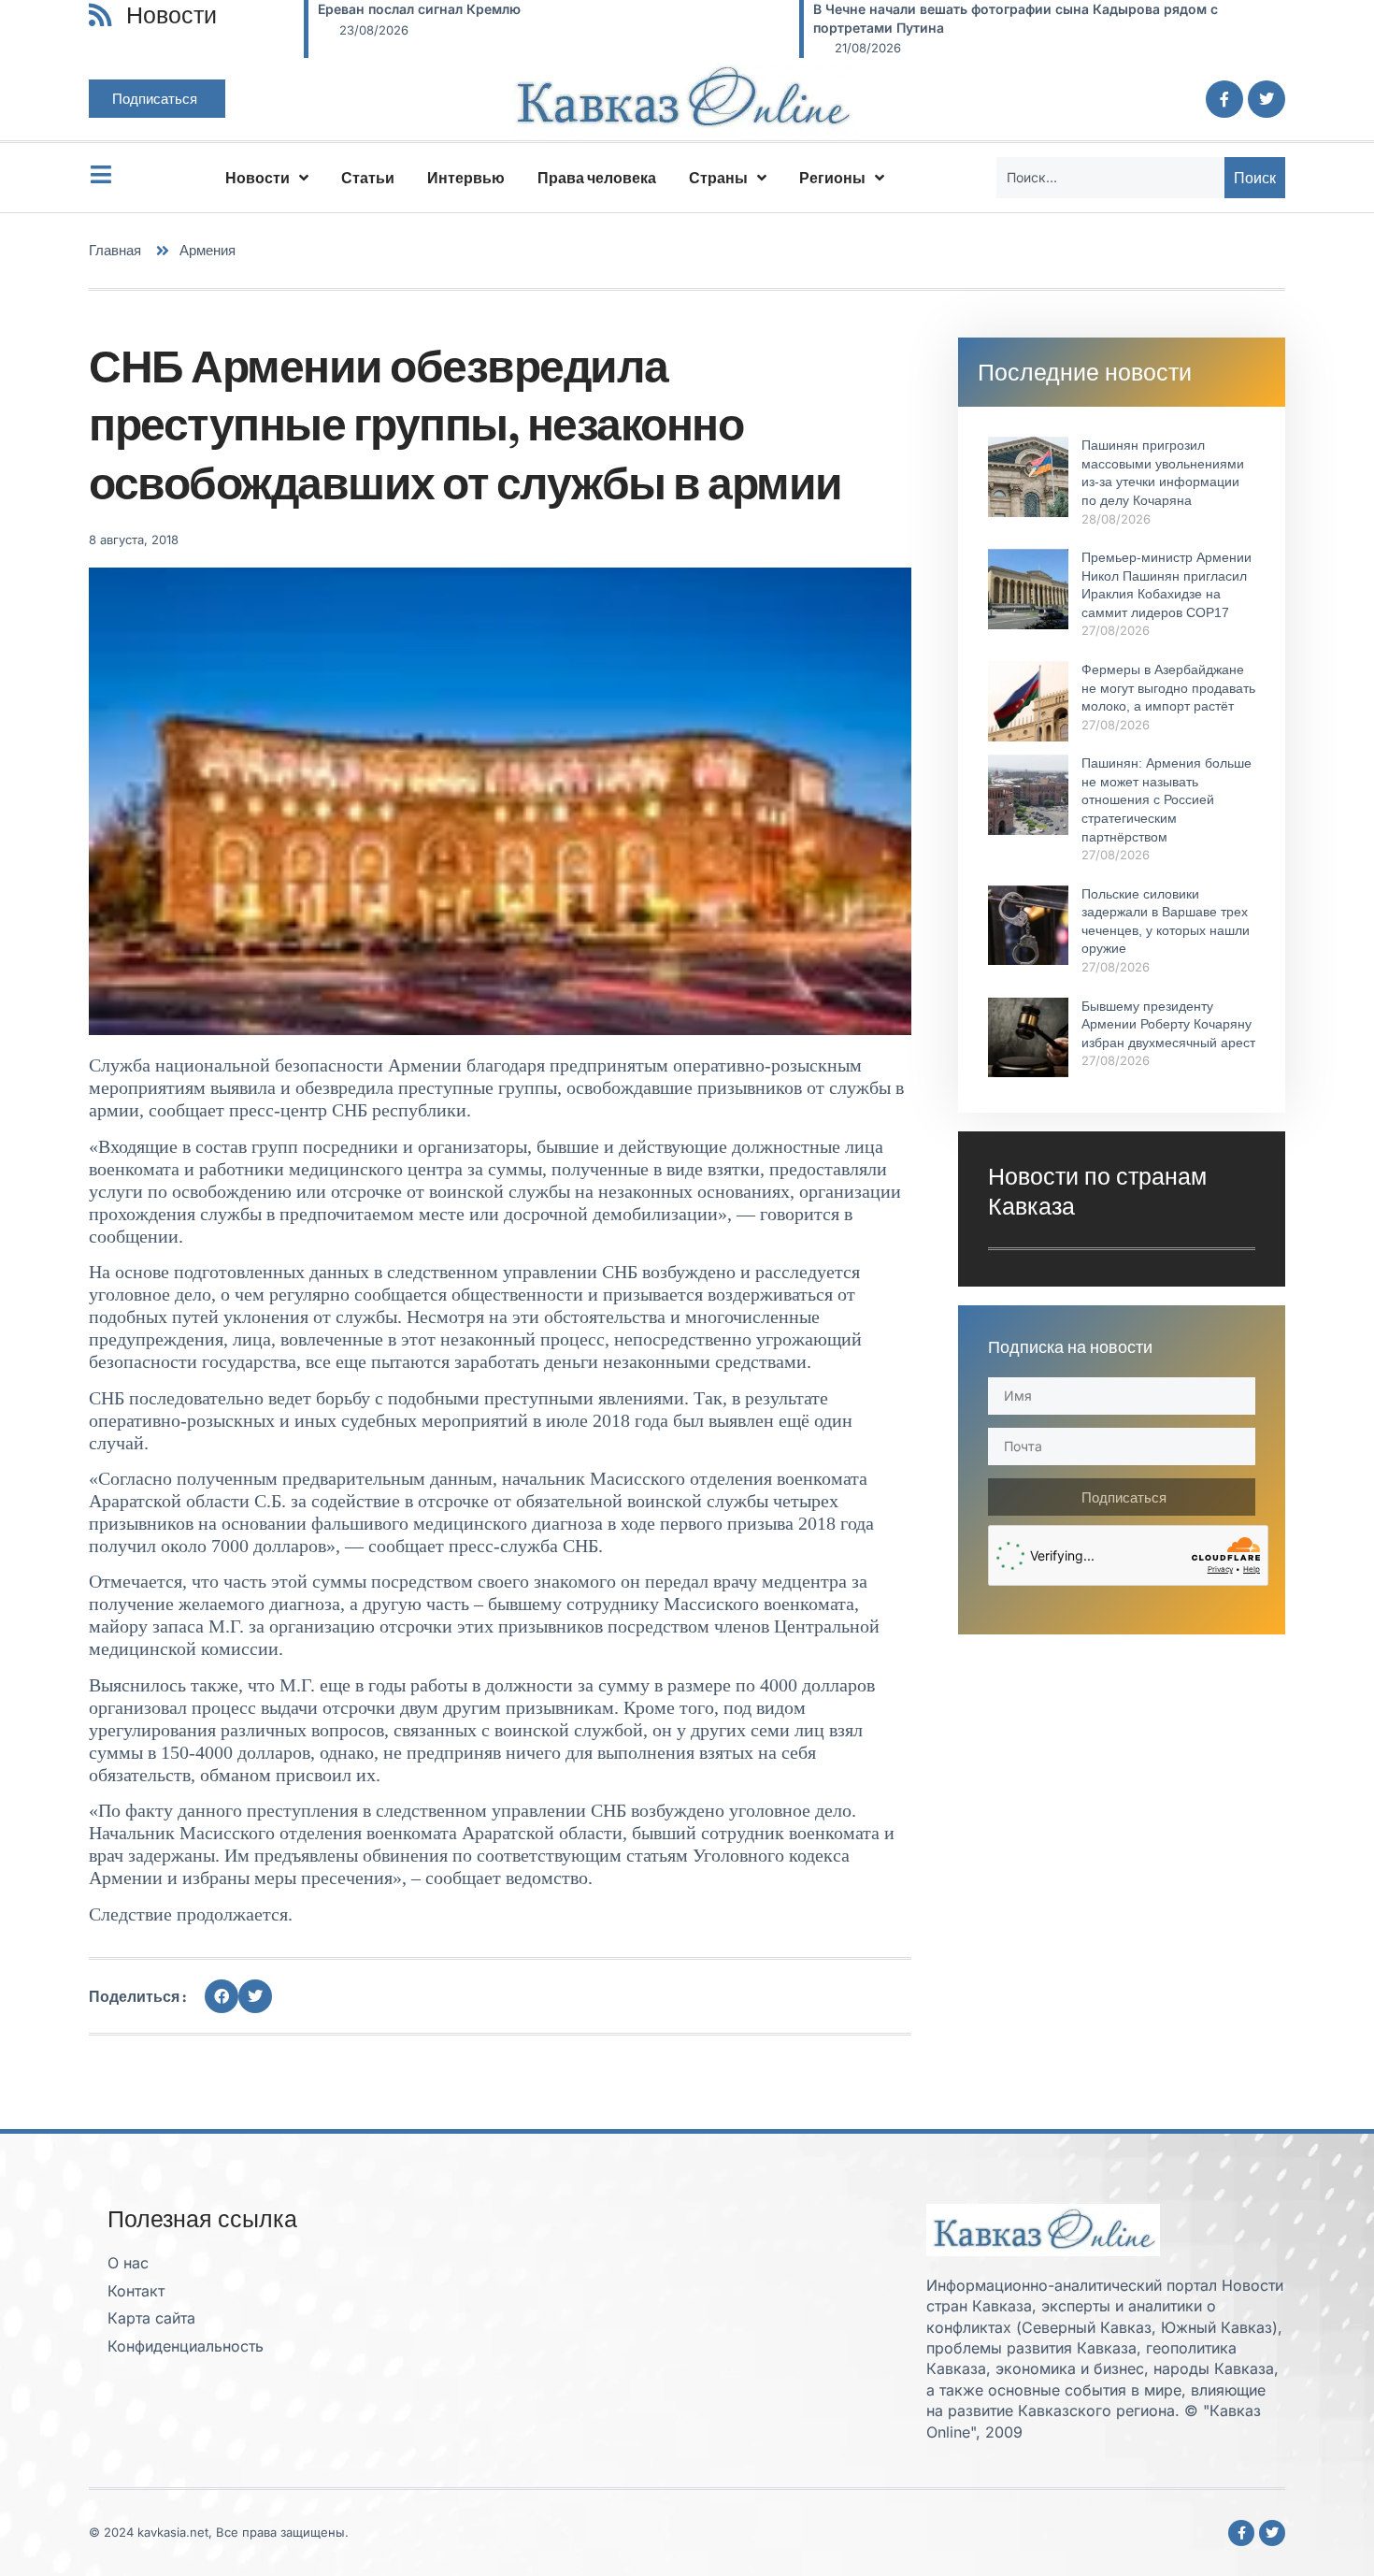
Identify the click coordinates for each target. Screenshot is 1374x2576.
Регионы (832, 178)
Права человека (597, 178)
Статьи (368, 178)
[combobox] (1110, 178)
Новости (258, 178)
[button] (222, 1996)
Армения (208, 250)
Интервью (466, 178)
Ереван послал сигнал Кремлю (419, 9)
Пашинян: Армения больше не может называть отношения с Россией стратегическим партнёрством (1166, 799)
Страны (718, 178)
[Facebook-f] (1224, 99)
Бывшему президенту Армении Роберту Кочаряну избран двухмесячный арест (1168, 1024)
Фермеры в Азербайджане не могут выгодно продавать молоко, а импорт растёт (1168, 688)
